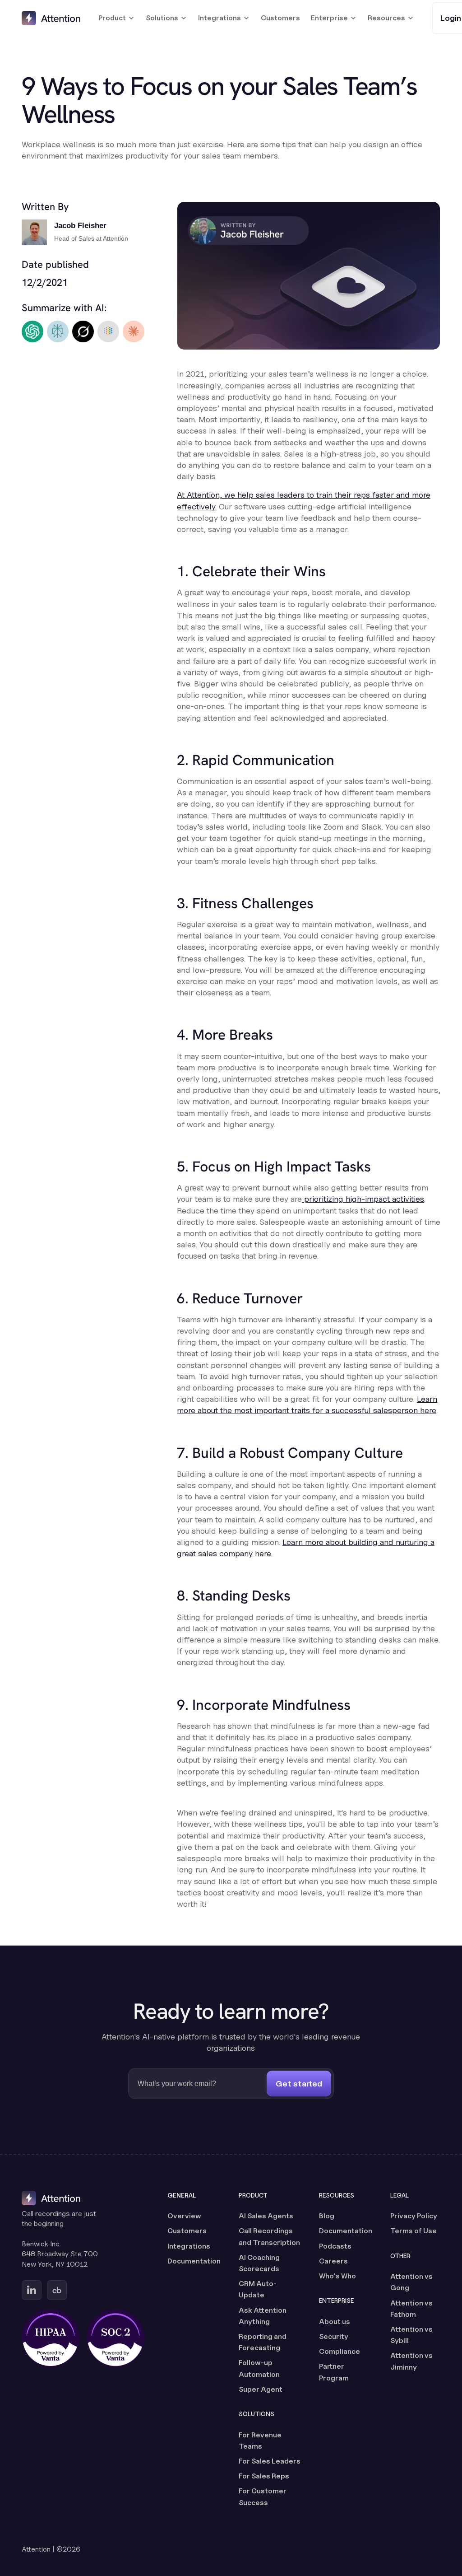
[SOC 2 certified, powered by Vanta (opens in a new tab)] (115, 2338)
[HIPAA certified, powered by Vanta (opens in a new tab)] (51, 2338)
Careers (333, 2261)
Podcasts (335, 2246)
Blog (327, 2216)
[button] (117, 18)
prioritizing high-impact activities (363, 1199)
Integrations (189, 2246)
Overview (184, 2216)
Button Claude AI (134, 332)
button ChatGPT (32, 332)
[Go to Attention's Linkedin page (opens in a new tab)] (32, 2290)
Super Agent (261, 2389)
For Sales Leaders (270, 2461)
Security (334, 2336)
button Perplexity (58, 332)
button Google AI (108, 332)
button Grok (83, 332)
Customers (280, 18)
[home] (51, 18)
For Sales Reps (264, 2476)
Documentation (194, 2261)
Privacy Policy (414, 2216)
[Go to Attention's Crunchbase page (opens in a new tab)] (57, 2290)
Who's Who (337, 2276)
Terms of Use (413, 2231)
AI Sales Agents (266, 2216)
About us (335, 2322)
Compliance (340, 2351)
